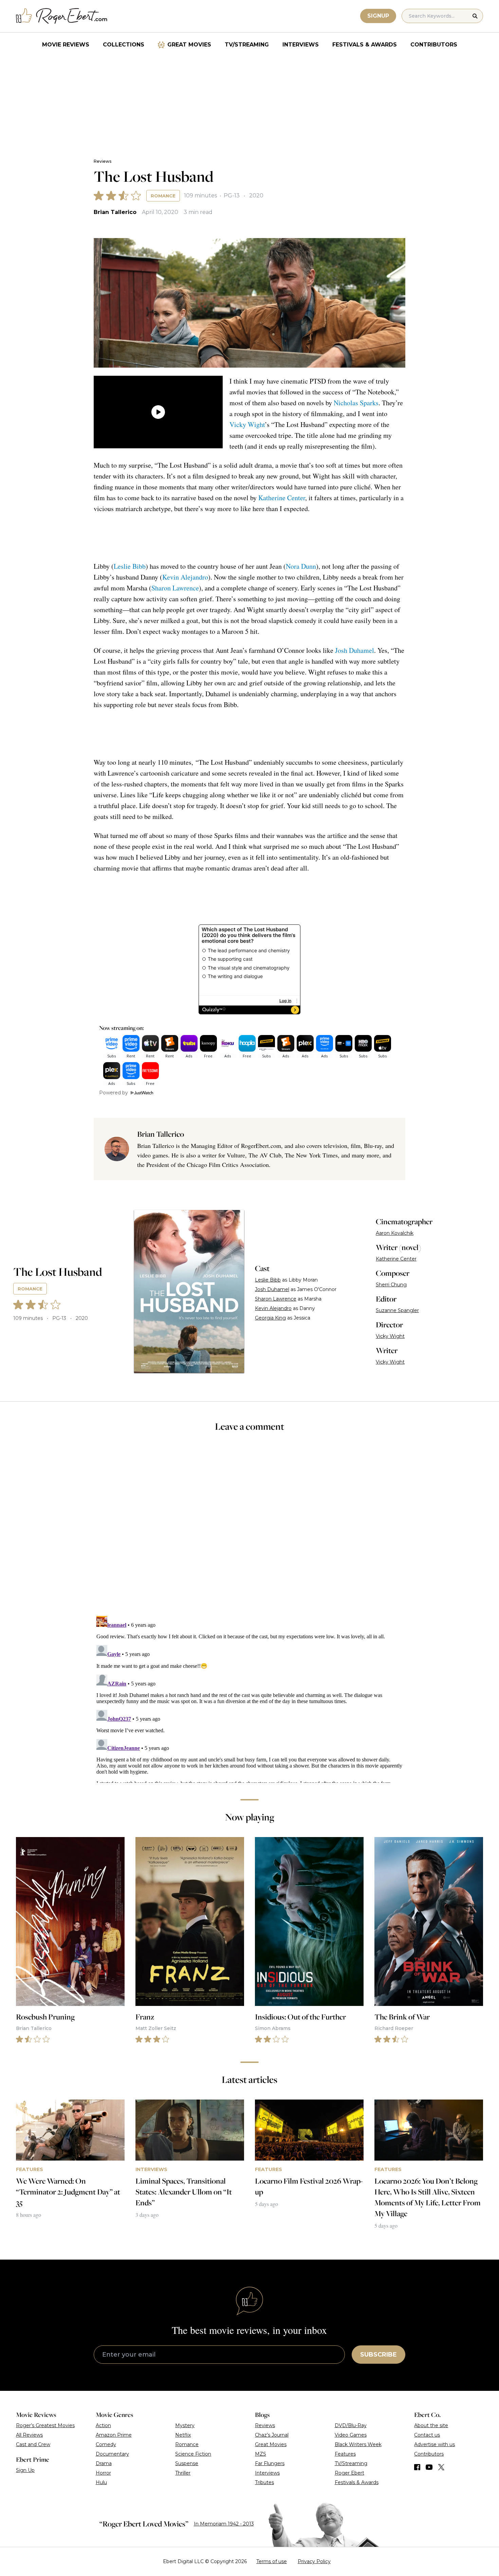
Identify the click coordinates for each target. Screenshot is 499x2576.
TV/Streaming (247, 45)
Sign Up (25, 2470)
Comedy (106, 2444)
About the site (431, 2425)
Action (103, 2425)
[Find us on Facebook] (417, 2467)
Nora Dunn (301, 566)
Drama (104, 2463)
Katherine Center (282, 498)
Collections (124, 45)
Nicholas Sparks (356, 403)
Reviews (103, 161)
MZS (261, 2454)
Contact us (427, 2435)
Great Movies (189, 45)
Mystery (185, 2425)
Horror (103, 2473)
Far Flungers (270, 2463)
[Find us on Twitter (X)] (441, 2467)
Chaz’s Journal (272, 2435)
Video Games (351, 2435)
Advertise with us (435, 2444)
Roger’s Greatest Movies (45, 2425)
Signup (378, 16)
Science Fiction (193, 2454)
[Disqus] (249, 1698)
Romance (163, 196)
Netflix (183, 2435)
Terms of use (272, 2561)
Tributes (264, 2482)
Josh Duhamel (355, 650)
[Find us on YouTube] (429, 2467)
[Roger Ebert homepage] (62, 16)
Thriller (183, 2473)
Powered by (114, 1093)
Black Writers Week (358, 2444)
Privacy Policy (314, 2561)
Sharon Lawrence (175, 588)
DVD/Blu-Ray (351, 2425)
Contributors (434, 45)
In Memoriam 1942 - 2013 (224, 2524)
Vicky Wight (247, 424)
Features (345, 2454)
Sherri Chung (391, 1285)
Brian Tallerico (115, 212)
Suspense (187, 2463)
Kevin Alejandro (185, 577)
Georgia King (270, 1318)
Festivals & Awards (365, 45)
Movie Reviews (66, 45)
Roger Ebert (349, 2473)
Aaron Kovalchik (395, 1233)
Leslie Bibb (130, 566)
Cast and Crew (33, 2444)
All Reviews (29, 2435)
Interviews (301, 45)
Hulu (101, 2482)
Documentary (112, 2454)
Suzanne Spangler (397, 1310)
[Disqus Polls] (249, 1528)
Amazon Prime (114, 2435)
